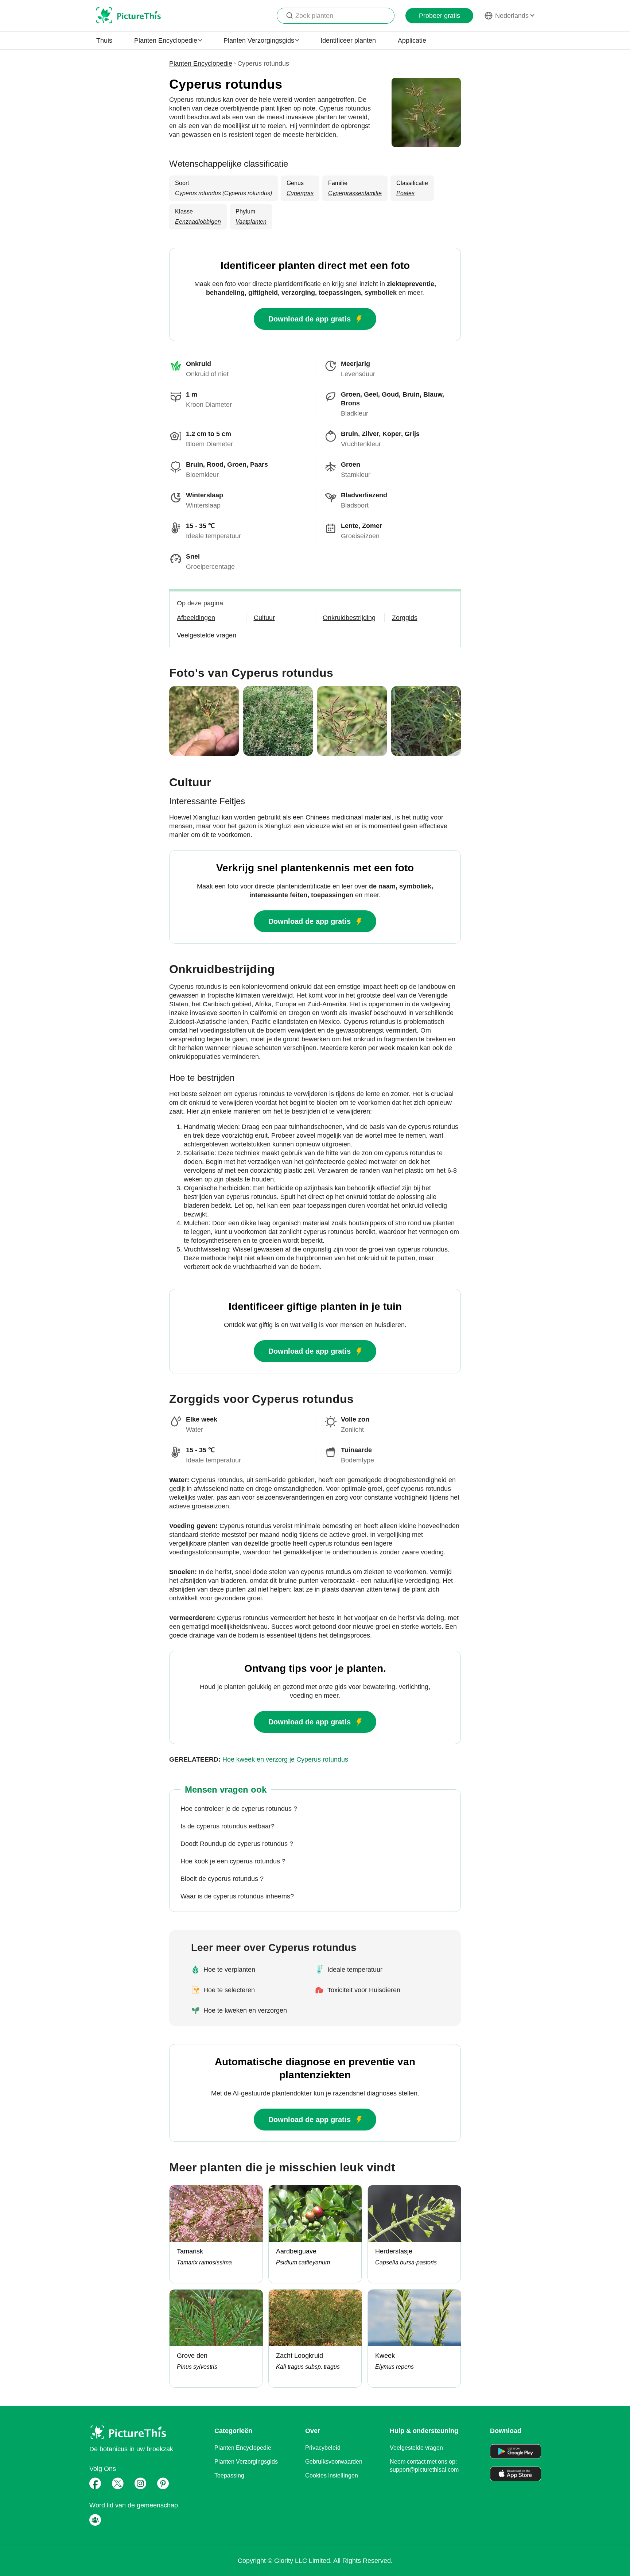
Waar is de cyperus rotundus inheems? (237, 1896)
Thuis (104, 41)
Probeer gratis (440, 16)
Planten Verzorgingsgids (246, 2462)
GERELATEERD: (259, 1759)
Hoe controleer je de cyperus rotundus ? (239, 1809)
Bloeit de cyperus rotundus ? (222, 1879)
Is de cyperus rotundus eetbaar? (227, 1826)
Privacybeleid (323, 2448)
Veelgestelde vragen (416, 2448)
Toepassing (229, 2475)
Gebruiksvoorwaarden (334, 2462)
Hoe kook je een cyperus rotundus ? (233, 1861)
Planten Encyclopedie (201, 63)
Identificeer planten (348, 41)
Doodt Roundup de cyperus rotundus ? (237, 1844)
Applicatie (412, 41)
